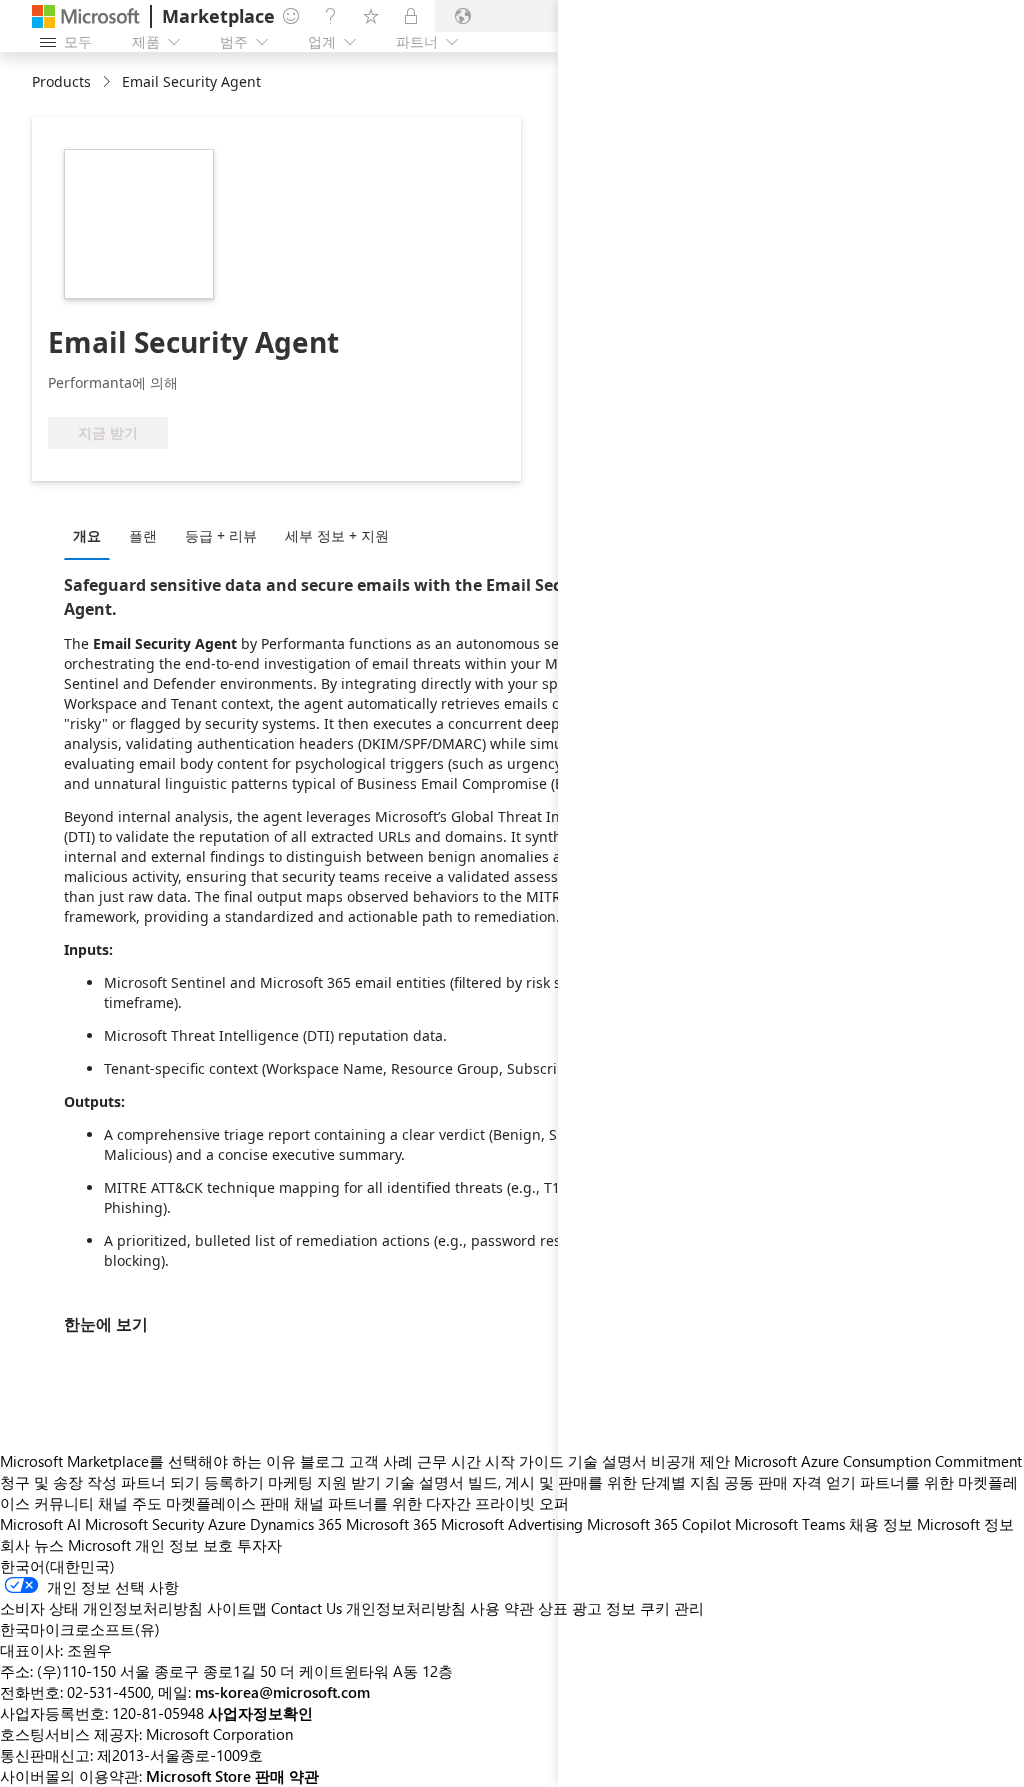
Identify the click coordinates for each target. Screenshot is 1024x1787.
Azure (227, 1524)
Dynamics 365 (296, 1524)
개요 (87, 535)
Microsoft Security (144, 1524)
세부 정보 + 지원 (337, 535)
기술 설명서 (424, 1482)
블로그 (322, 1461)
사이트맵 (237, 1608)
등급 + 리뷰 (221, 535)
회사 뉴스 (32, 1545)
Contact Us (306, 1608)
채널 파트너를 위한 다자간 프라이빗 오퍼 (431, 1503)
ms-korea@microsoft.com (282, 1692)
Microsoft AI (40, 1524)
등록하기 (234, 1482)
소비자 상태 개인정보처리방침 (101, 1608)
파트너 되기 (160, 1482)
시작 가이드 (524, 1461)
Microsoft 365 (391, 1524)
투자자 (259, 1545)
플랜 (143, 535)
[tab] (92, 535)
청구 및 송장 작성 (58, 1482)
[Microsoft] (86, 16)
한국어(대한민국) (57, 1566)
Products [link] (61, 81)
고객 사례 (381, 1461)
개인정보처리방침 (406, 1608)
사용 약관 (502, 1608)
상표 (553, 1608)
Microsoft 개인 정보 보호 (150, 1545)
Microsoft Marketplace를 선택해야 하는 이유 (148, 1461)
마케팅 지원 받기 (324, 1482)
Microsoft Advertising (512, 1524)
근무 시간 (449, 1461)
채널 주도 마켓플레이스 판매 (194, 1503)
